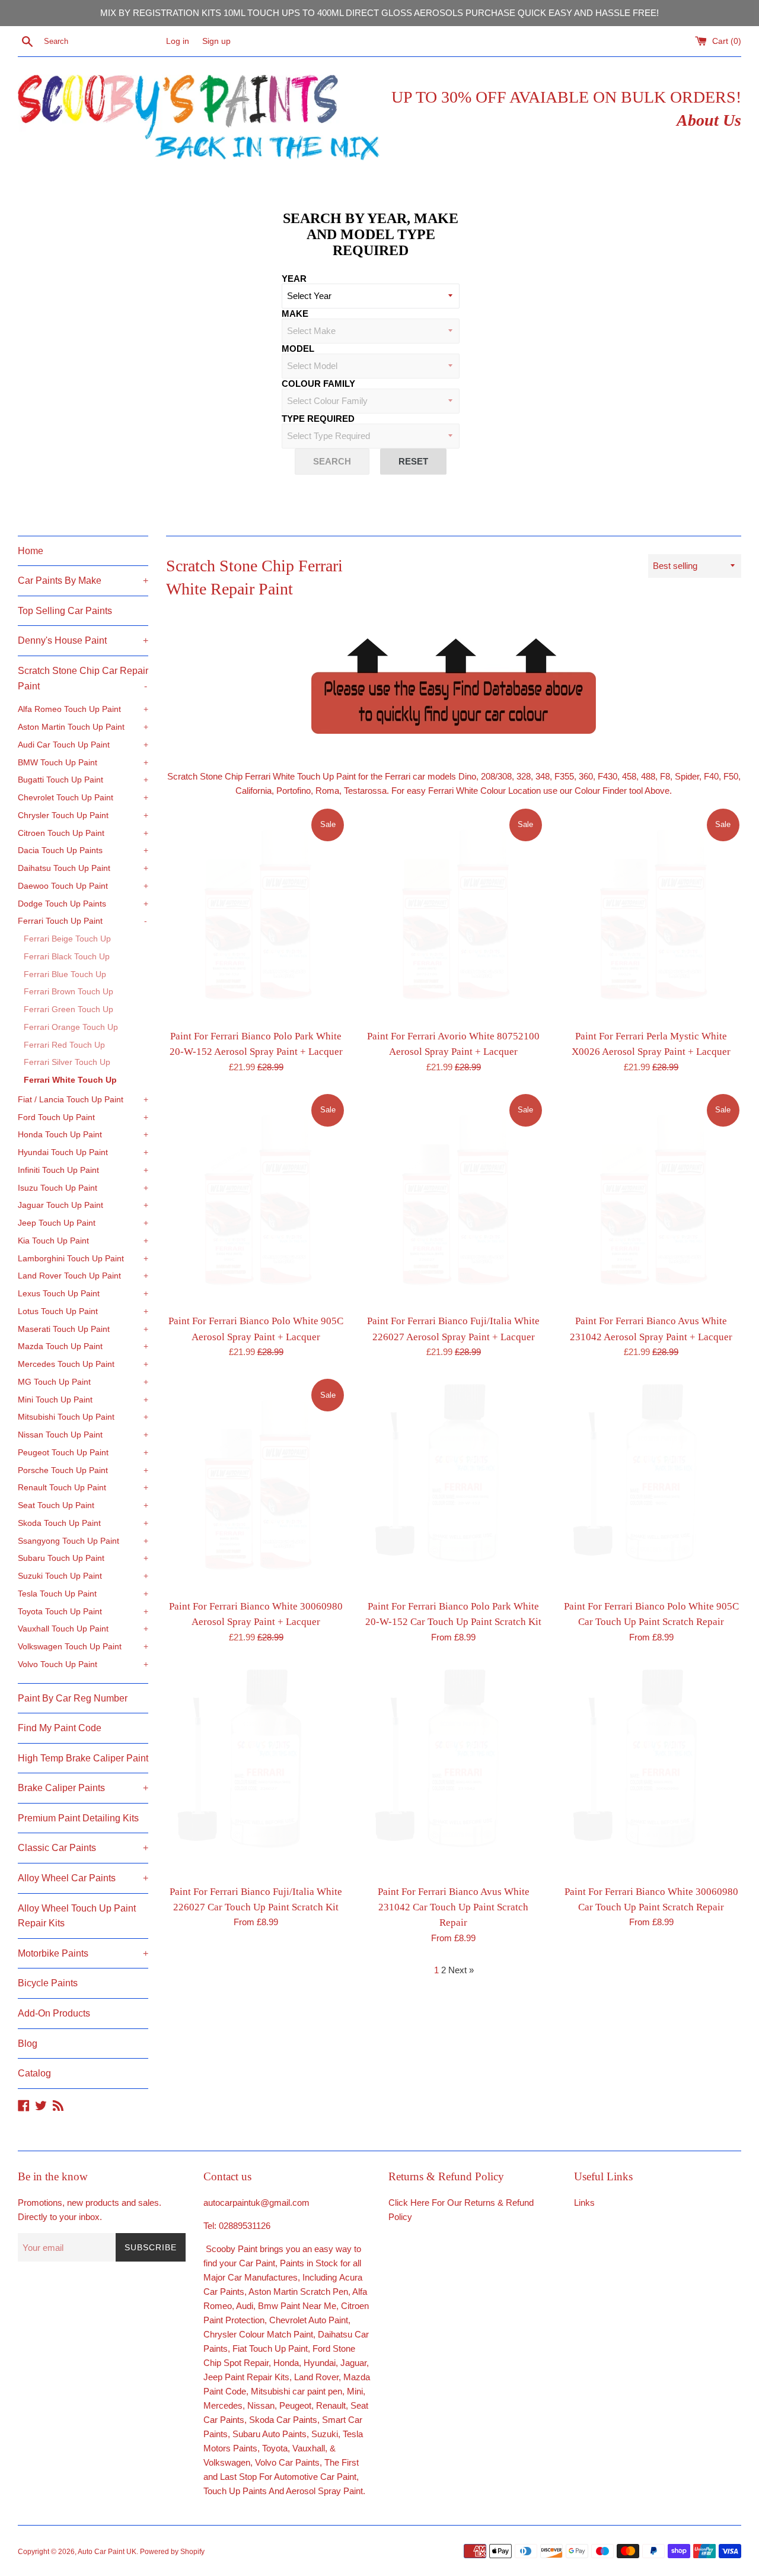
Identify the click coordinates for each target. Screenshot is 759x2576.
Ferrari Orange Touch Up (71, 1027)
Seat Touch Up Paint (83, 1505)
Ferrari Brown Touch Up (68, 992)
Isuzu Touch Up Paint (83, 1188)
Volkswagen (227, 2462)
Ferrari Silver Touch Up (67, 1062)
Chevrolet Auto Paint (309, 2320)
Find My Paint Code (60, 1728)
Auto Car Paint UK (107, 2552)
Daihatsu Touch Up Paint (83, 868)
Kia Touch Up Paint (83, 1241)
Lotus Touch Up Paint (83, 1311)
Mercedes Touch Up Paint (83, 1364)
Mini (355, 2391)
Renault (331, 2405)
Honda (286, 2363)
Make (295, 314)
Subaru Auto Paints (270, 2434)
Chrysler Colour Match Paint (258, 2334)
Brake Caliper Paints (83, 1788)
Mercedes (223, 2405)
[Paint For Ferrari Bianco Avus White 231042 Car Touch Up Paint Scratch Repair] (453, 1770)
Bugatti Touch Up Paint (83, 780)
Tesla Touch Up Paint (83, 1594)
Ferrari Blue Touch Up (65, 974)
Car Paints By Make (83, 581)
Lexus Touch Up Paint (83, 1294)
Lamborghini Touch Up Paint (83, 1259)
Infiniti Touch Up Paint (83, 1170)
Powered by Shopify (172, 2552)
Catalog (34, 2073)
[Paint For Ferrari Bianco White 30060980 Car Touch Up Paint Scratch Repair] (651, 1770)
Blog (28, 2044)
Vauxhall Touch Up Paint (83, 1629)
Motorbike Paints (83, 1953)
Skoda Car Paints (283, 2420)
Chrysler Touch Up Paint (83, 815)
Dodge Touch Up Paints (83, 904)
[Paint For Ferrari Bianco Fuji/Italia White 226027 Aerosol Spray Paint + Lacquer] (453, 1200)
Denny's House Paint (83, 640)
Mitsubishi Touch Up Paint (83, 1417)
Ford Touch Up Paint (83, 1117)
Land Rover (316, 2377)
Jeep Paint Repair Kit (244, 2377)
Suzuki (325, 2434)
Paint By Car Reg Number (73, 1698)
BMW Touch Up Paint (83, 763)
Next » (461, 1970)
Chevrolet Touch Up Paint (83, 798)
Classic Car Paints (83, 1848)
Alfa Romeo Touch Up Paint (83, 709)
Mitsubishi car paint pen (296, 2391)
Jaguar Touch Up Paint (83, 1205)
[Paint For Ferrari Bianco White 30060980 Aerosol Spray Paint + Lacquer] (256, 1485)
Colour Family (318, 384)
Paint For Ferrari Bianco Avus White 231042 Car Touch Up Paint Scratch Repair (454, 1907)
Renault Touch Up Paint (83, 1488)
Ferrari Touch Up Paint (82, 921)
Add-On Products (54, 2013)
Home (31, 551)
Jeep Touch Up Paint (83, 1223)
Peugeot (295, 2405)
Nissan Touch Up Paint (83, 1435)
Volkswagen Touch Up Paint (83, 1647)
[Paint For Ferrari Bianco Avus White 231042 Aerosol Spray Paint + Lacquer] (651, 1200)
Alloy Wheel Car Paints (83, 1878)
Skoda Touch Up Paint (83, 1523)
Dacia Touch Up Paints (83, 850)
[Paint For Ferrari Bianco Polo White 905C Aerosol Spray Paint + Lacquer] (256, 1200)
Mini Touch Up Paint (83, 1400)
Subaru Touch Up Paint (83, 1558)
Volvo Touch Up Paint (83, 1664)
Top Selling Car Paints (65, 611)
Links (584, 2203)
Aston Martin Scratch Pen (298, 2292)
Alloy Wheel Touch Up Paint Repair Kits (77, 1916)
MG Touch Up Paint (83, 1382)
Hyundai (320, 2363)
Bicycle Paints (48, 1983)
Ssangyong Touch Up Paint (83, 1541)
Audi (245, 2306)
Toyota (275, 2448)
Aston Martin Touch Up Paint (83, 727)
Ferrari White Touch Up (70, 1080)
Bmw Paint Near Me (297, 2306)
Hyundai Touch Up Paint (83, 1152)
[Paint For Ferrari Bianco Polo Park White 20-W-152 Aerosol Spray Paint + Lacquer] (256, 915)
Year (294, 279)
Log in (178, 41)
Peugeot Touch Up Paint (83, 1453)
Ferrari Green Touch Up (68, 1009)
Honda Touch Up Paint (83, 1135)
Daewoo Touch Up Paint (83, 886)
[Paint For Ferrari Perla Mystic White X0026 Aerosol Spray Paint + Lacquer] (651, 915)
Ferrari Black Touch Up (67, 957)
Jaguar (353, 2363)
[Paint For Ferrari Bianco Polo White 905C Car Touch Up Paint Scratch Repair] (651, 1485)
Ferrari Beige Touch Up (67, 939)
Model (298, 349)
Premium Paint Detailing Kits (78, 1818)
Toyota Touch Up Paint (83, 1612)
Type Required (318, 419)
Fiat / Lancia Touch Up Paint (83, 1100)
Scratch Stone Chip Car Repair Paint (83, 678)
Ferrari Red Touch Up (64, 1045)
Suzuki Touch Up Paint (83, 1576)
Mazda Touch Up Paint (83, 1346)
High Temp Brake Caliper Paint (83, 1758)
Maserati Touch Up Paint (83, 1329)
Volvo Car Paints (287, 2462)
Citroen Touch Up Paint (83, 833)
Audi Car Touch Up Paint (83, 745)
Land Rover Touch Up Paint (83, 1276)
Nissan (261, 2405)
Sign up (216, 41)
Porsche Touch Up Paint (83, 1470)
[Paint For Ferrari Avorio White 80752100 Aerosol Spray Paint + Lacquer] (453, 915)
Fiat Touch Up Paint (270, 2348)
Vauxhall (309, 2448)
